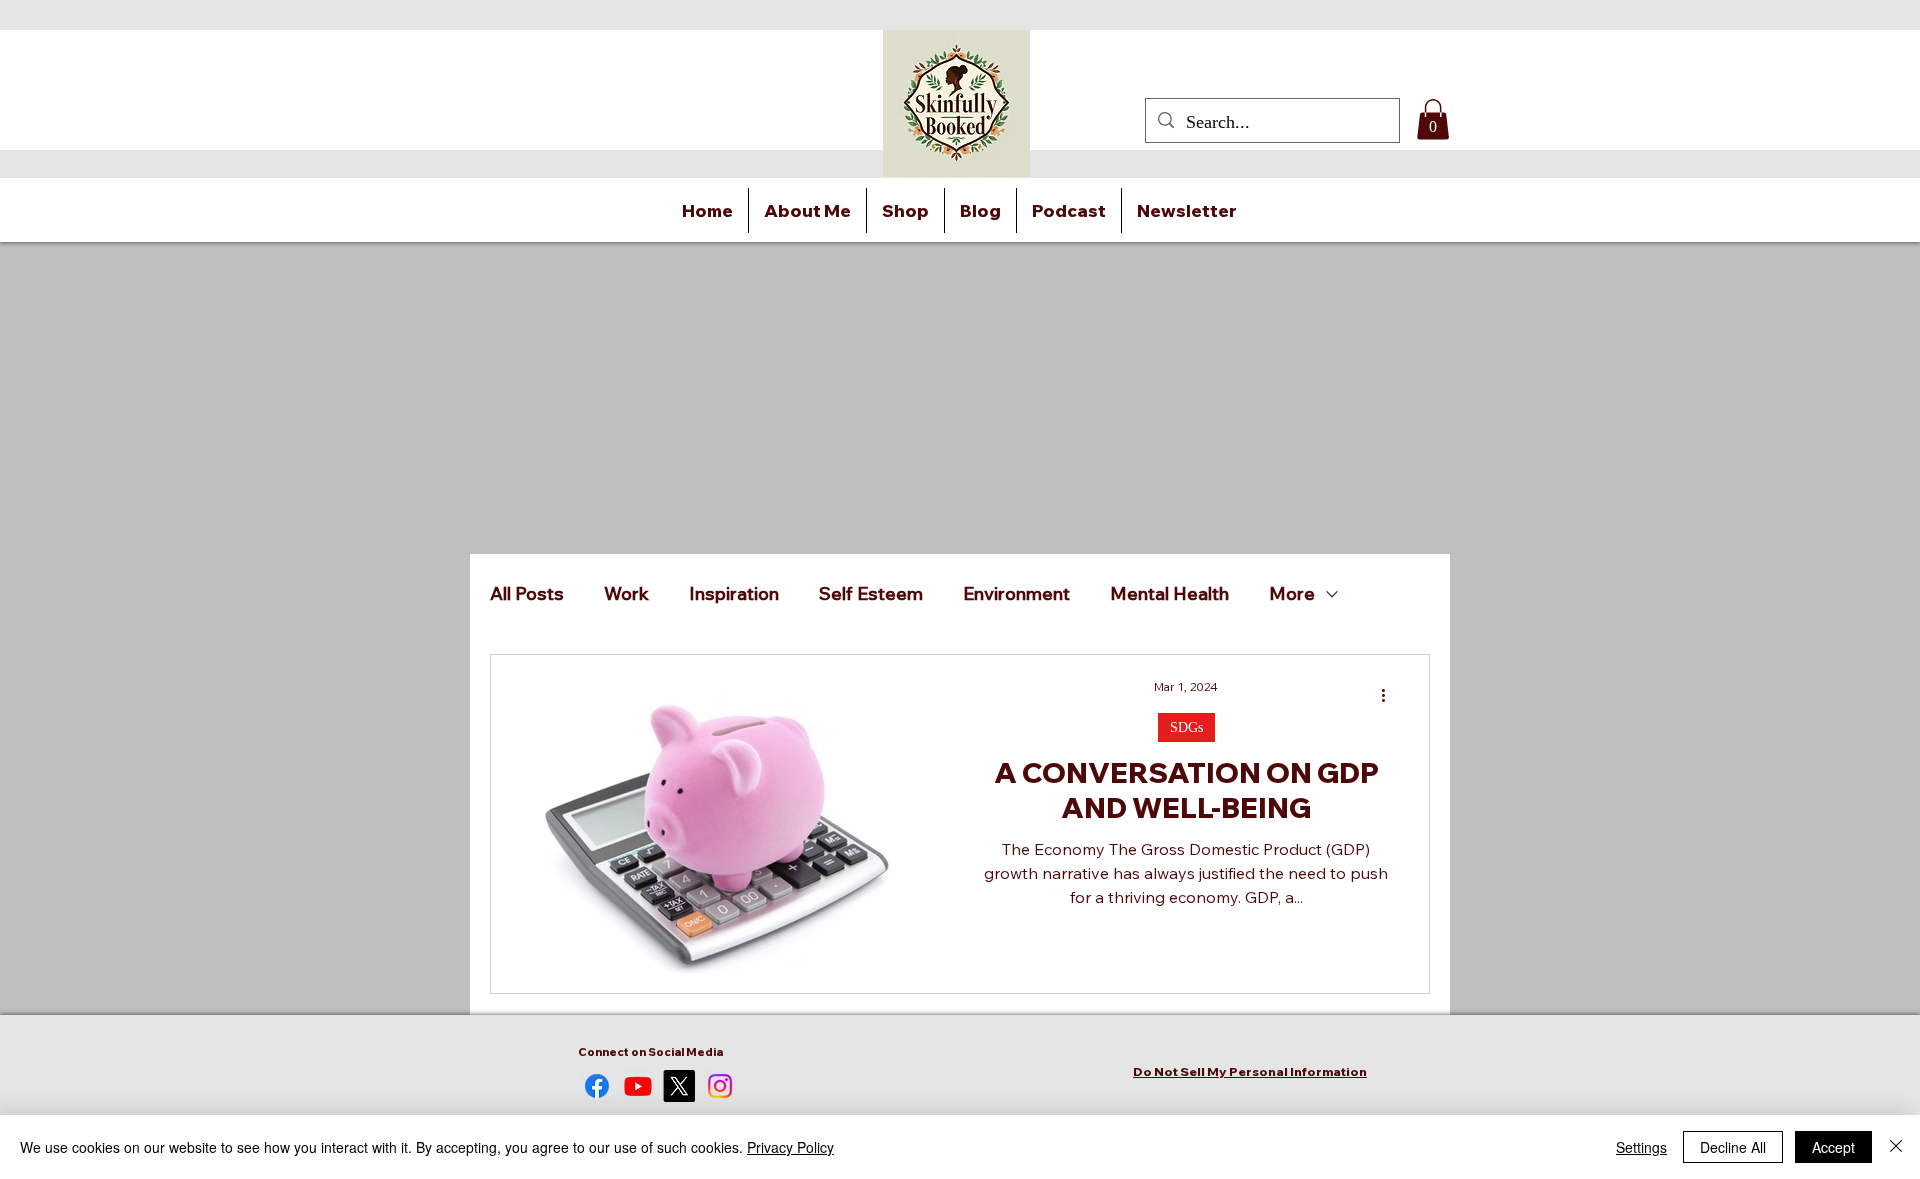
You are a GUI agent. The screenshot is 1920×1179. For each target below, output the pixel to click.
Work (626, 594)
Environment (1016, 594)
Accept (1833, 1147)
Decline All (1733, 1147)
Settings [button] (1641, 1147)
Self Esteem (871, 594)
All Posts (527, 594)
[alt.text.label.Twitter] (679, 1086)
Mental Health (1169, 594)
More (1292, 594)
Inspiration (734, 594)
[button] (1433, 119)
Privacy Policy (790, 1147)
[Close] (1896, 1147)
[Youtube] (638, 1086)
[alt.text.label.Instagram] (720, 1086)
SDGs (1186, 727)
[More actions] (1390, 696)
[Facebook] (597, 1086)
